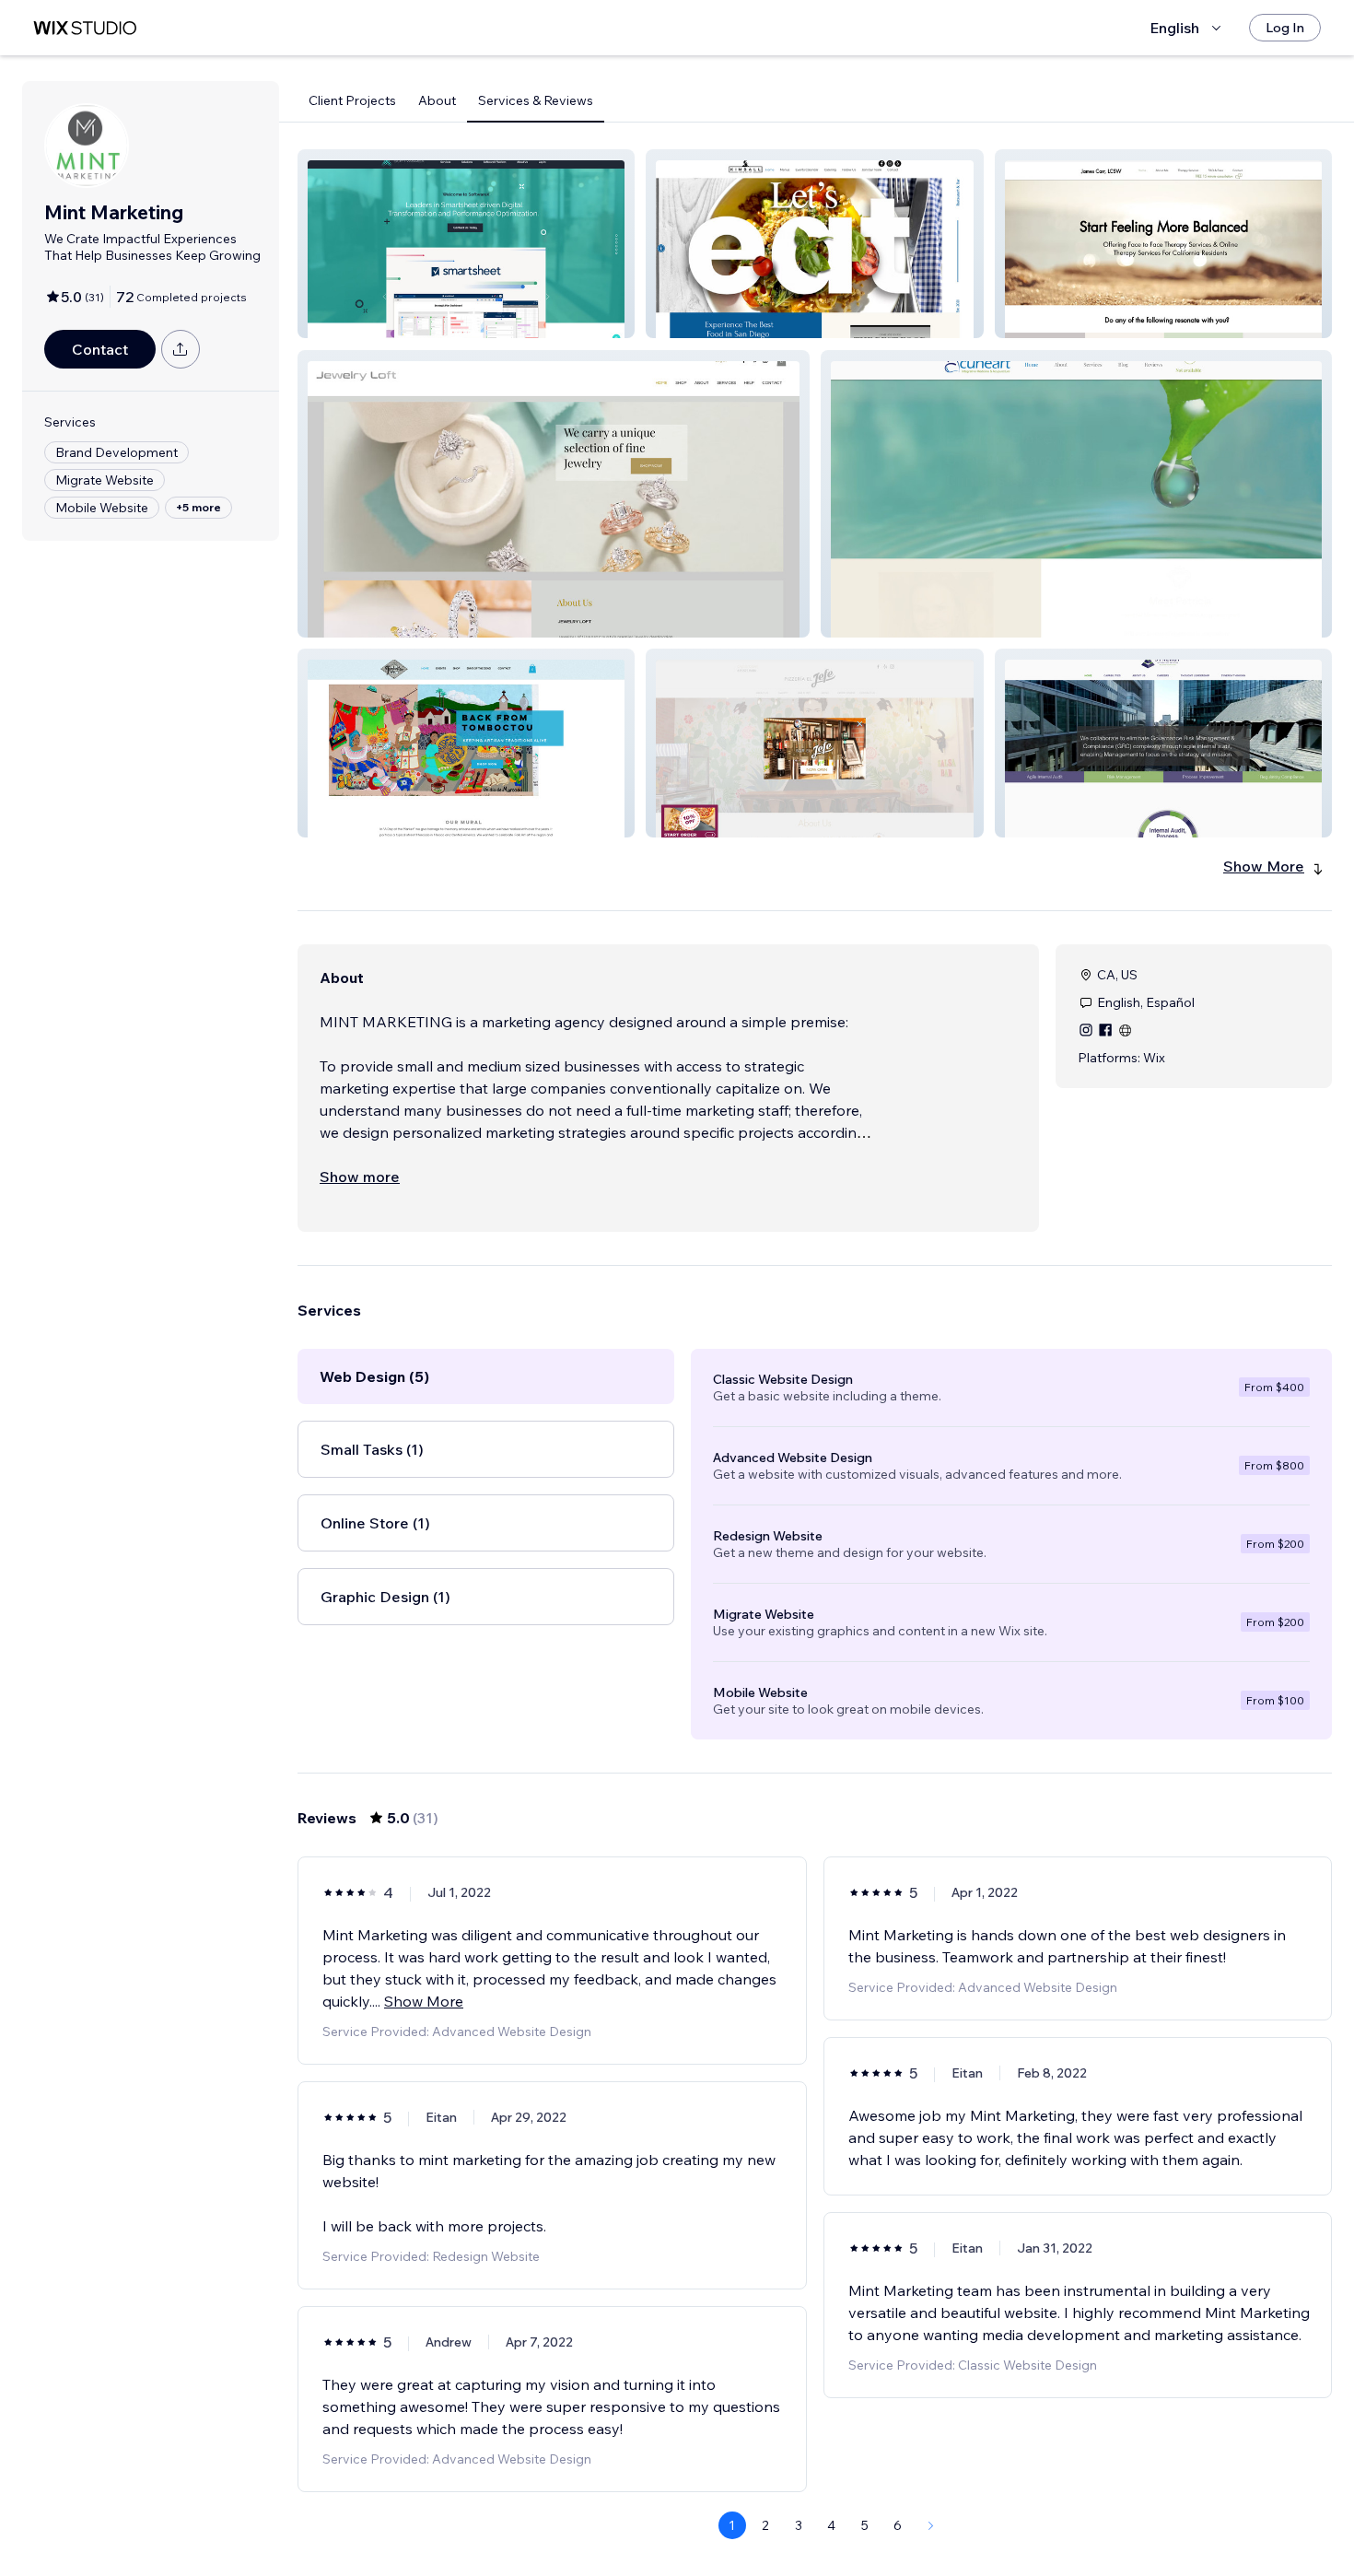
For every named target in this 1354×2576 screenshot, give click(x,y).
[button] (466, 244)
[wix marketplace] (85, 28)
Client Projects (352, 100)
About (437, 100)
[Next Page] (931, 2525)
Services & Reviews (536, 100)
